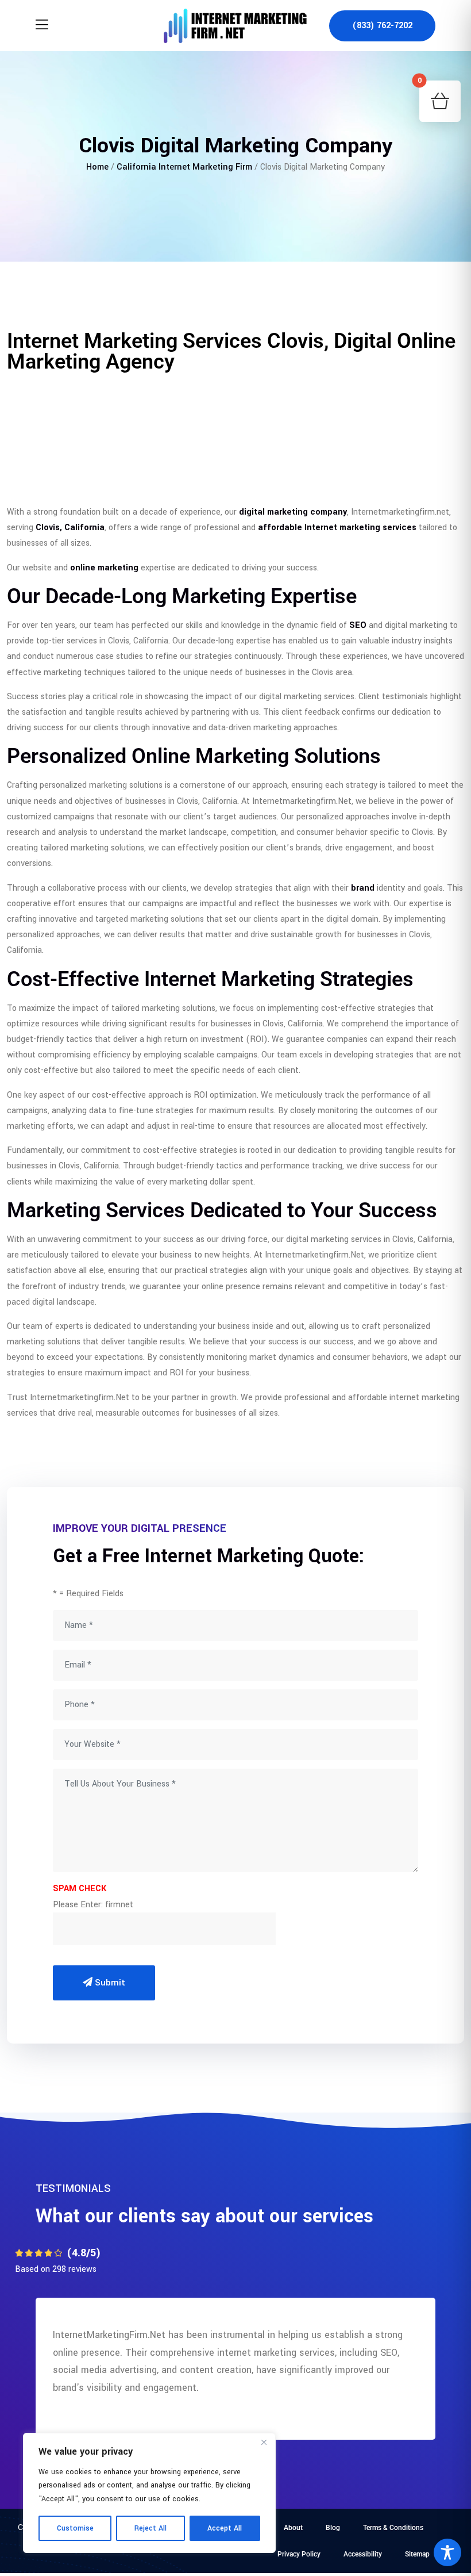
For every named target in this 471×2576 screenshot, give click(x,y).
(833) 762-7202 (382, 26)
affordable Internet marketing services (337, 528)
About (293, 2528)
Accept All (225, 2528)
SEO (358, 625)
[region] (149, 2493)
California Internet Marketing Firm (184, 167)
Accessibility (363, 2554)
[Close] (264, 2443)
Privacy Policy (299, 2554)
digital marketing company (293, 512)
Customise (75, 2528)
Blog (333, 2528)
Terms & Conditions (393, 2528)
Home (97, 167)
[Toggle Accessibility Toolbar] (447, 2552)
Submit (109, 1983)
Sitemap (417, 2554)
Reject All (150, 2528)
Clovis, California (70, 528)
